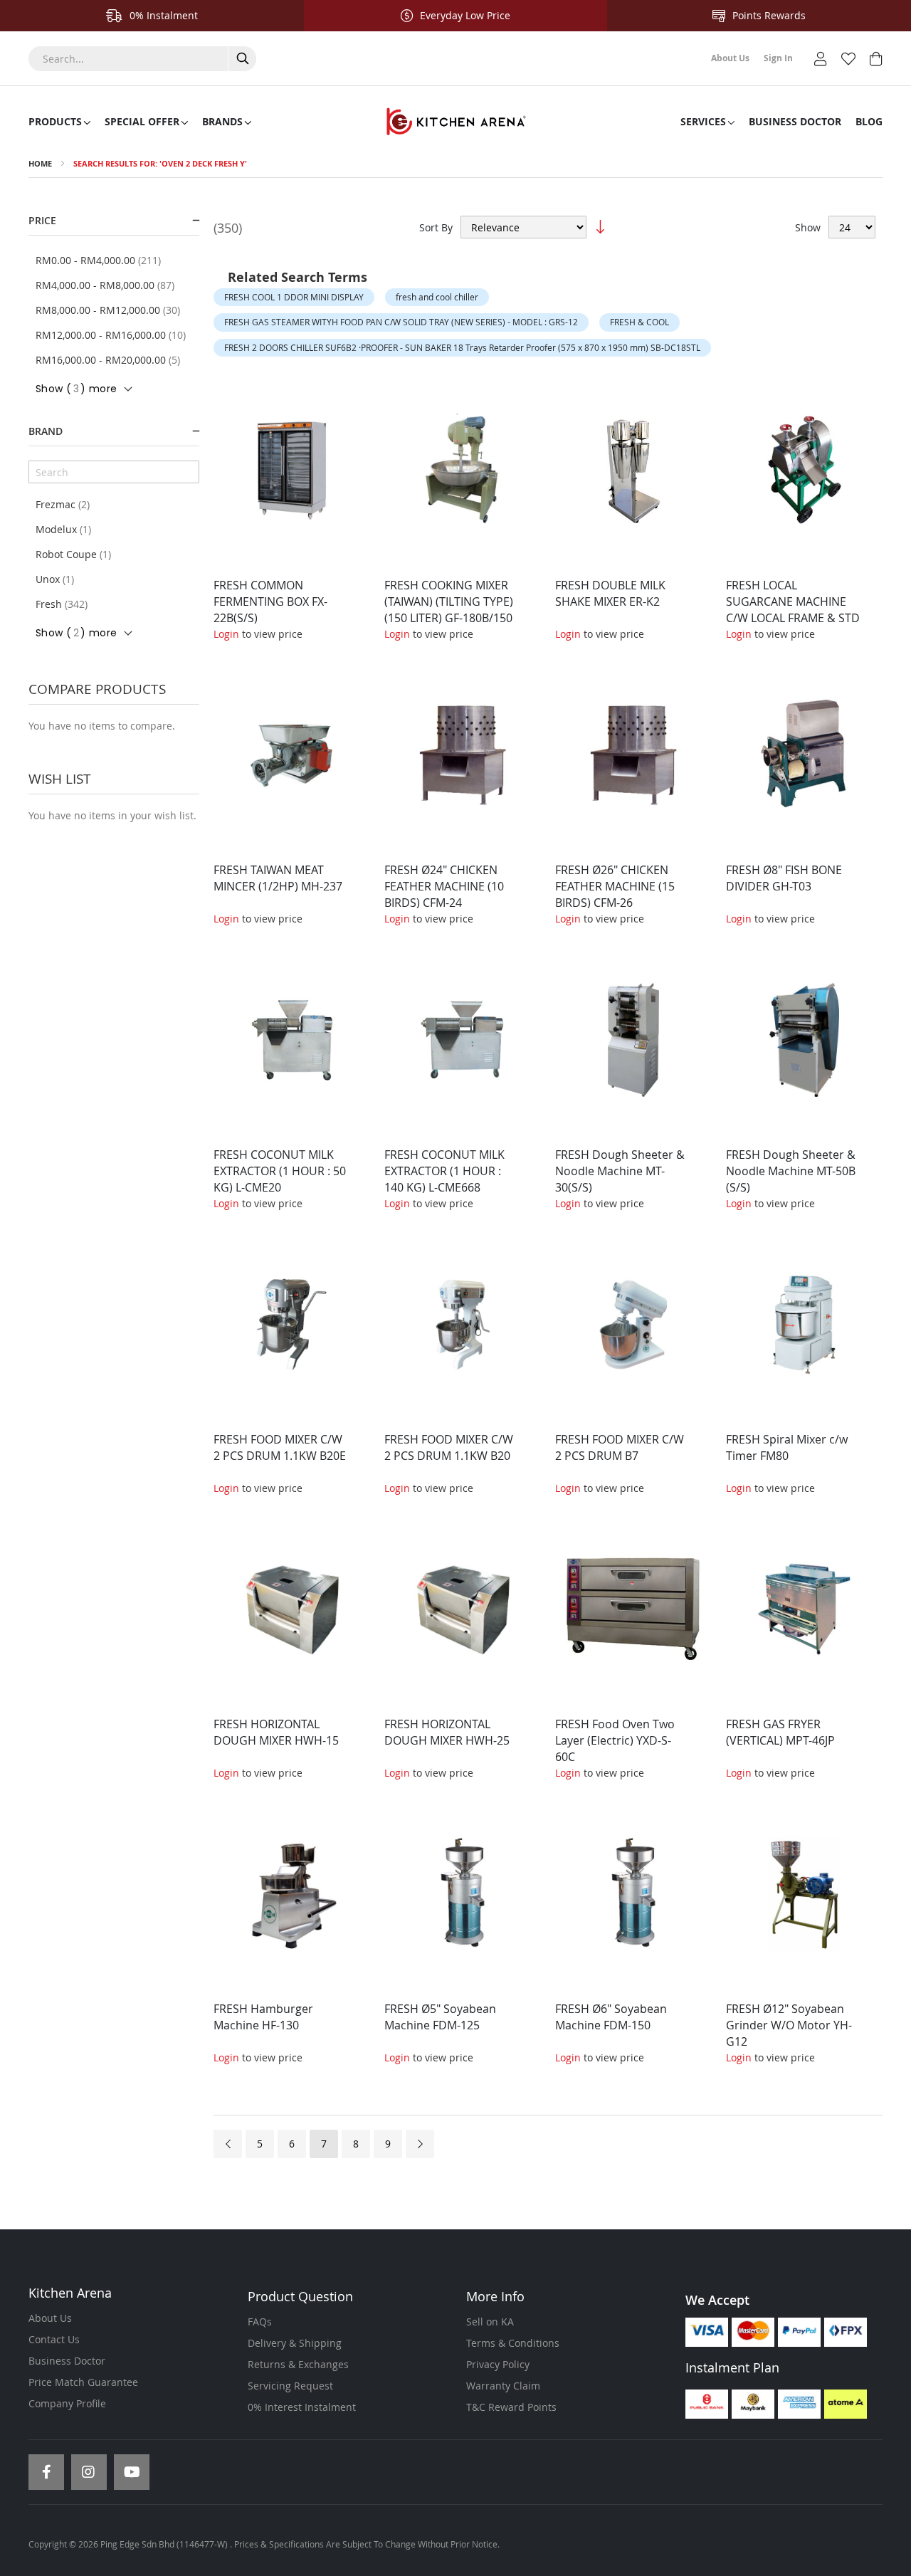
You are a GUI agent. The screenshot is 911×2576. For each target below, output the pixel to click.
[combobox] (142, 59)
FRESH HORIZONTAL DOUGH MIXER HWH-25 (447, 1732)
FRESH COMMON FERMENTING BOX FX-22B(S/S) (270, 601)
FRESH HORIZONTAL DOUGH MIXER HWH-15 (276, 1732)
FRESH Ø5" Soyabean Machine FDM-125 (440, 2017)
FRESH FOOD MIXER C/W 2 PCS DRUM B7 (620, 1447)
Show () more (76, 389)
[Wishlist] (848, 57)
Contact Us (54, 2339)
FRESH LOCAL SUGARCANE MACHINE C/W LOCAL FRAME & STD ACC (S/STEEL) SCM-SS (793, 610)
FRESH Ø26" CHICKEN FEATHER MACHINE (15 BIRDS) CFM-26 (615, 886)
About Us (50, 2318)
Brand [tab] (46, 431)
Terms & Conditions (513, 2343)
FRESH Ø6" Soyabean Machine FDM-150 (611, 2017)
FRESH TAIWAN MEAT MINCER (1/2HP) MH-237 (278, 878)
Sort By (436, 227)
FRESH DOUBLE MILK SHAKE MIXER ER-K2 (610, 593)
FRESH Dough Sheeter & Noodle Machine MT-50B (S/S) (791, 1171)
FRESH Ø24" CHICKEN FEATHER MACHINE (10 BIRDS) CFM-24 (444, 886)
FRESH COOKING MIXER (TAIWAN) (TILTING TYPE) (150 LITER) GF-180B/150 (449, 601)
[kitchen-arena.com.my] (455, 122)
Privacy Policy (498, 2364)
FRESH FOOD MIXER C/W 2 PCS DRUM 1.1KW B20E (280, 1447)
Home (40, 163)
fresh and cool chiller (437, 297)
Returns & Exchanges (298, 2364)
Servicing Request (290, 2386)
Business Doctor (67, 2361)
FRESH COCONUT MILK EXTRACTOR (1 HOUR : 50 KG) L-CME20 (280, 1171)
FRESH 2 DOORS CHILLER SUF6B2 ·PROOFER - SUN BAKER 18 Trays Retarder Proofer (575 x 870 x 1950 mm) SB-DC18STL (462, 347)
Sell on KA (490, 2322)
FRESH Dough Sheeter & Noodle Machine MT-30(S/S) (620, 1171)
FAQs (260, 2322)
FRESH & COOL (639, 322)
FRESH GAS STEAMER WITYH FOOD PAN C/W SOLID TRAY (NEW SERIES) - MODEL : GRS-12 (401, 322)
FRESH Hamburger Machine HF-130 (263, 2017)
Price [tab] (42, 220)
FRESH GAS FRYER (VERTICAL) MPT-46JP (780, 1732)
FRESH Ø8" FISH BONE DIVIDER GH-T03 (784, 878)
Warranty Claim (503, 2386)
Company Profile (67, 2403)
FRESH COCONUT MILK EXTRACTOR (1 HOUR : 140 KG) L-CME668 (444, 1171)
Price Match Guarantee (83, 2382)
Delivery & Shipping (295, 2343)
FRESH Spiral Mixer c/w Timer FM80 (787, 1447)
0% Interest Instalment (302, 2407)
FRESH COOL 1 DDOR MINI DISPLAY (294, 297)
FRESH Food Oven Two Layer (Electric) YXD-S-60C (615, 1740)
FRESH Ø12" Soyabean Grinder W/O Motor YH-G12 (789, 2025)
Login (226, 634)
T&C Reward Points (511, 2407)
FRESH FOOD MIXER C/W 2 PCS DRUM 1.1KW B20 (449, 1447)
